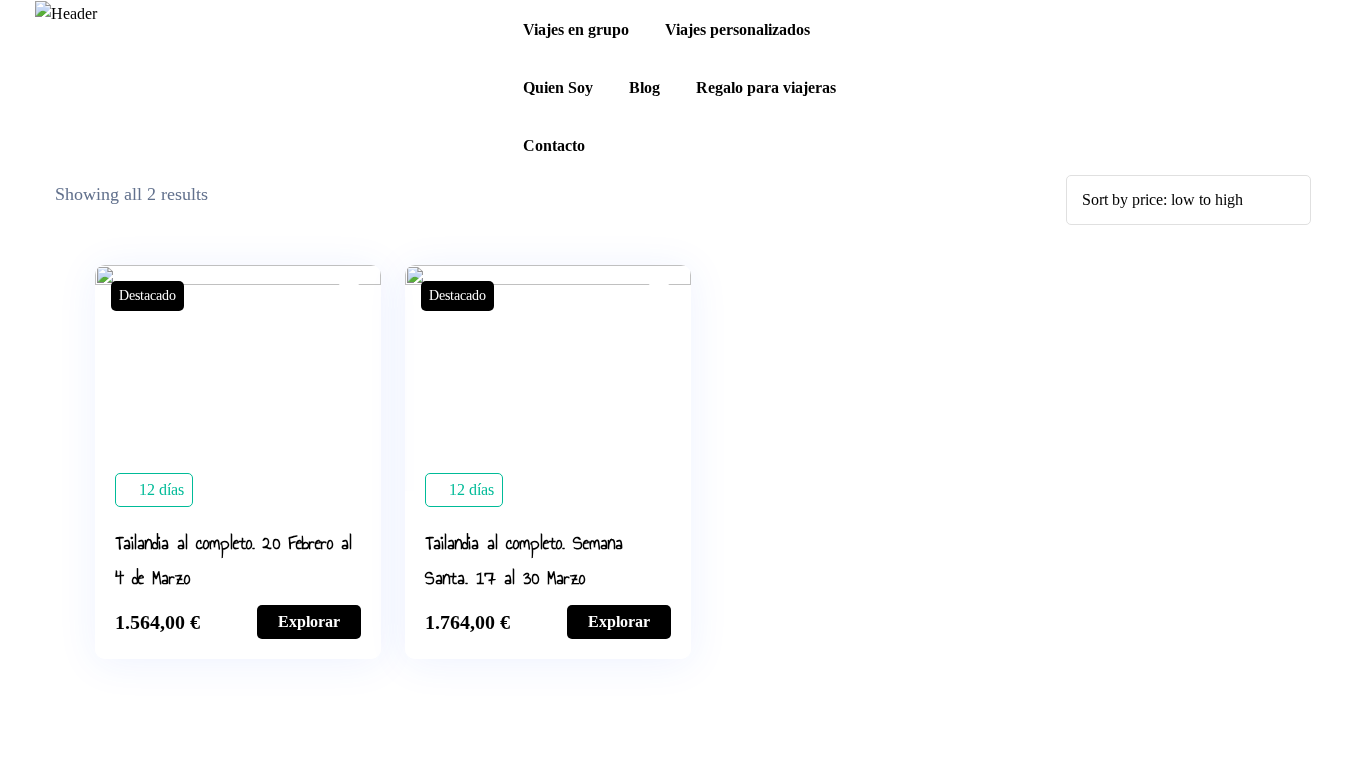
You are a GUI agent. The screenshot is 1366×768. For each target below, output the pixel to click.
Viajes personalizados (737, 29)
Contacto (554, 145)
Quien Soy (558, 87)
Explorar (309, 621)
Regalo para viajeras (766, 87)
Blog (644, 87)
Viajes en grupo (576, 29)
